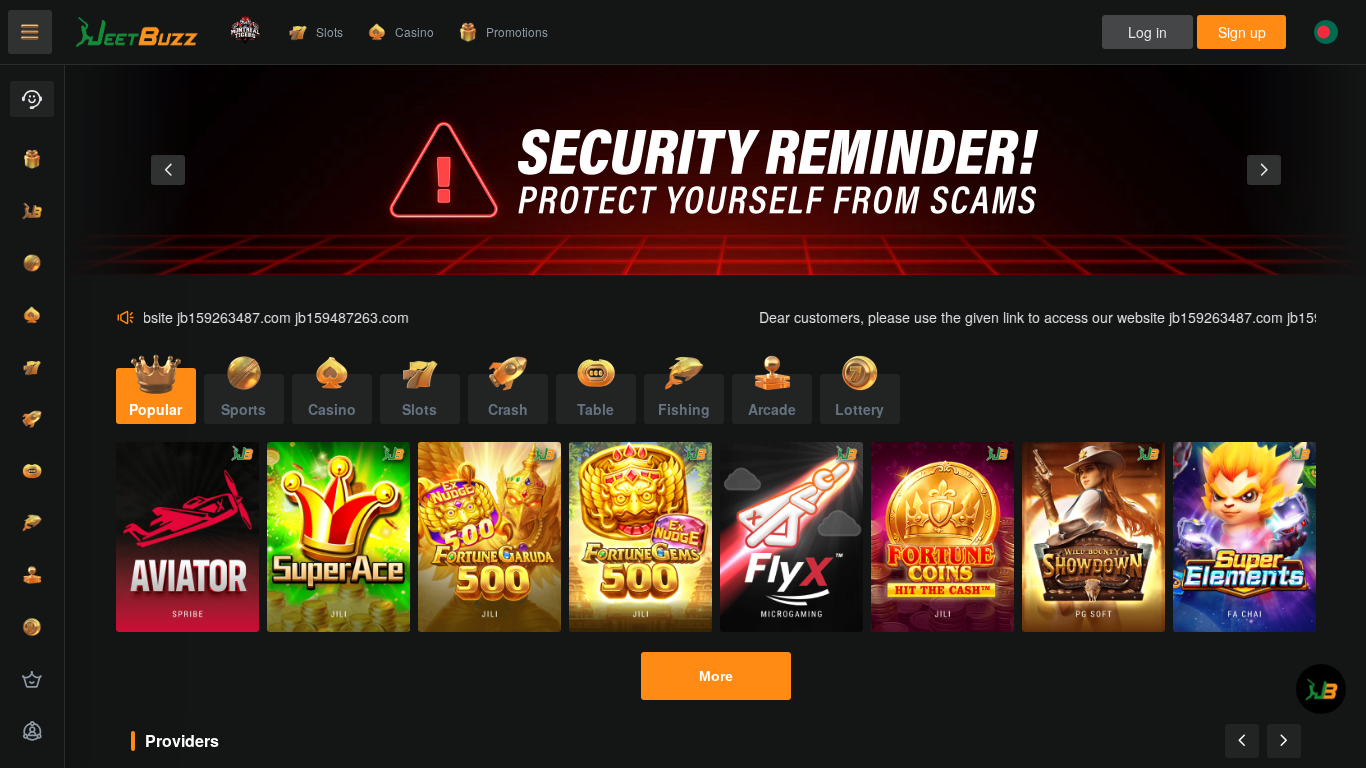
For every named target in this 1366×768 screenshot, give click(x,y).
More (716, 676)
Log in (1147, 32)
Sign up (1242, 32)
